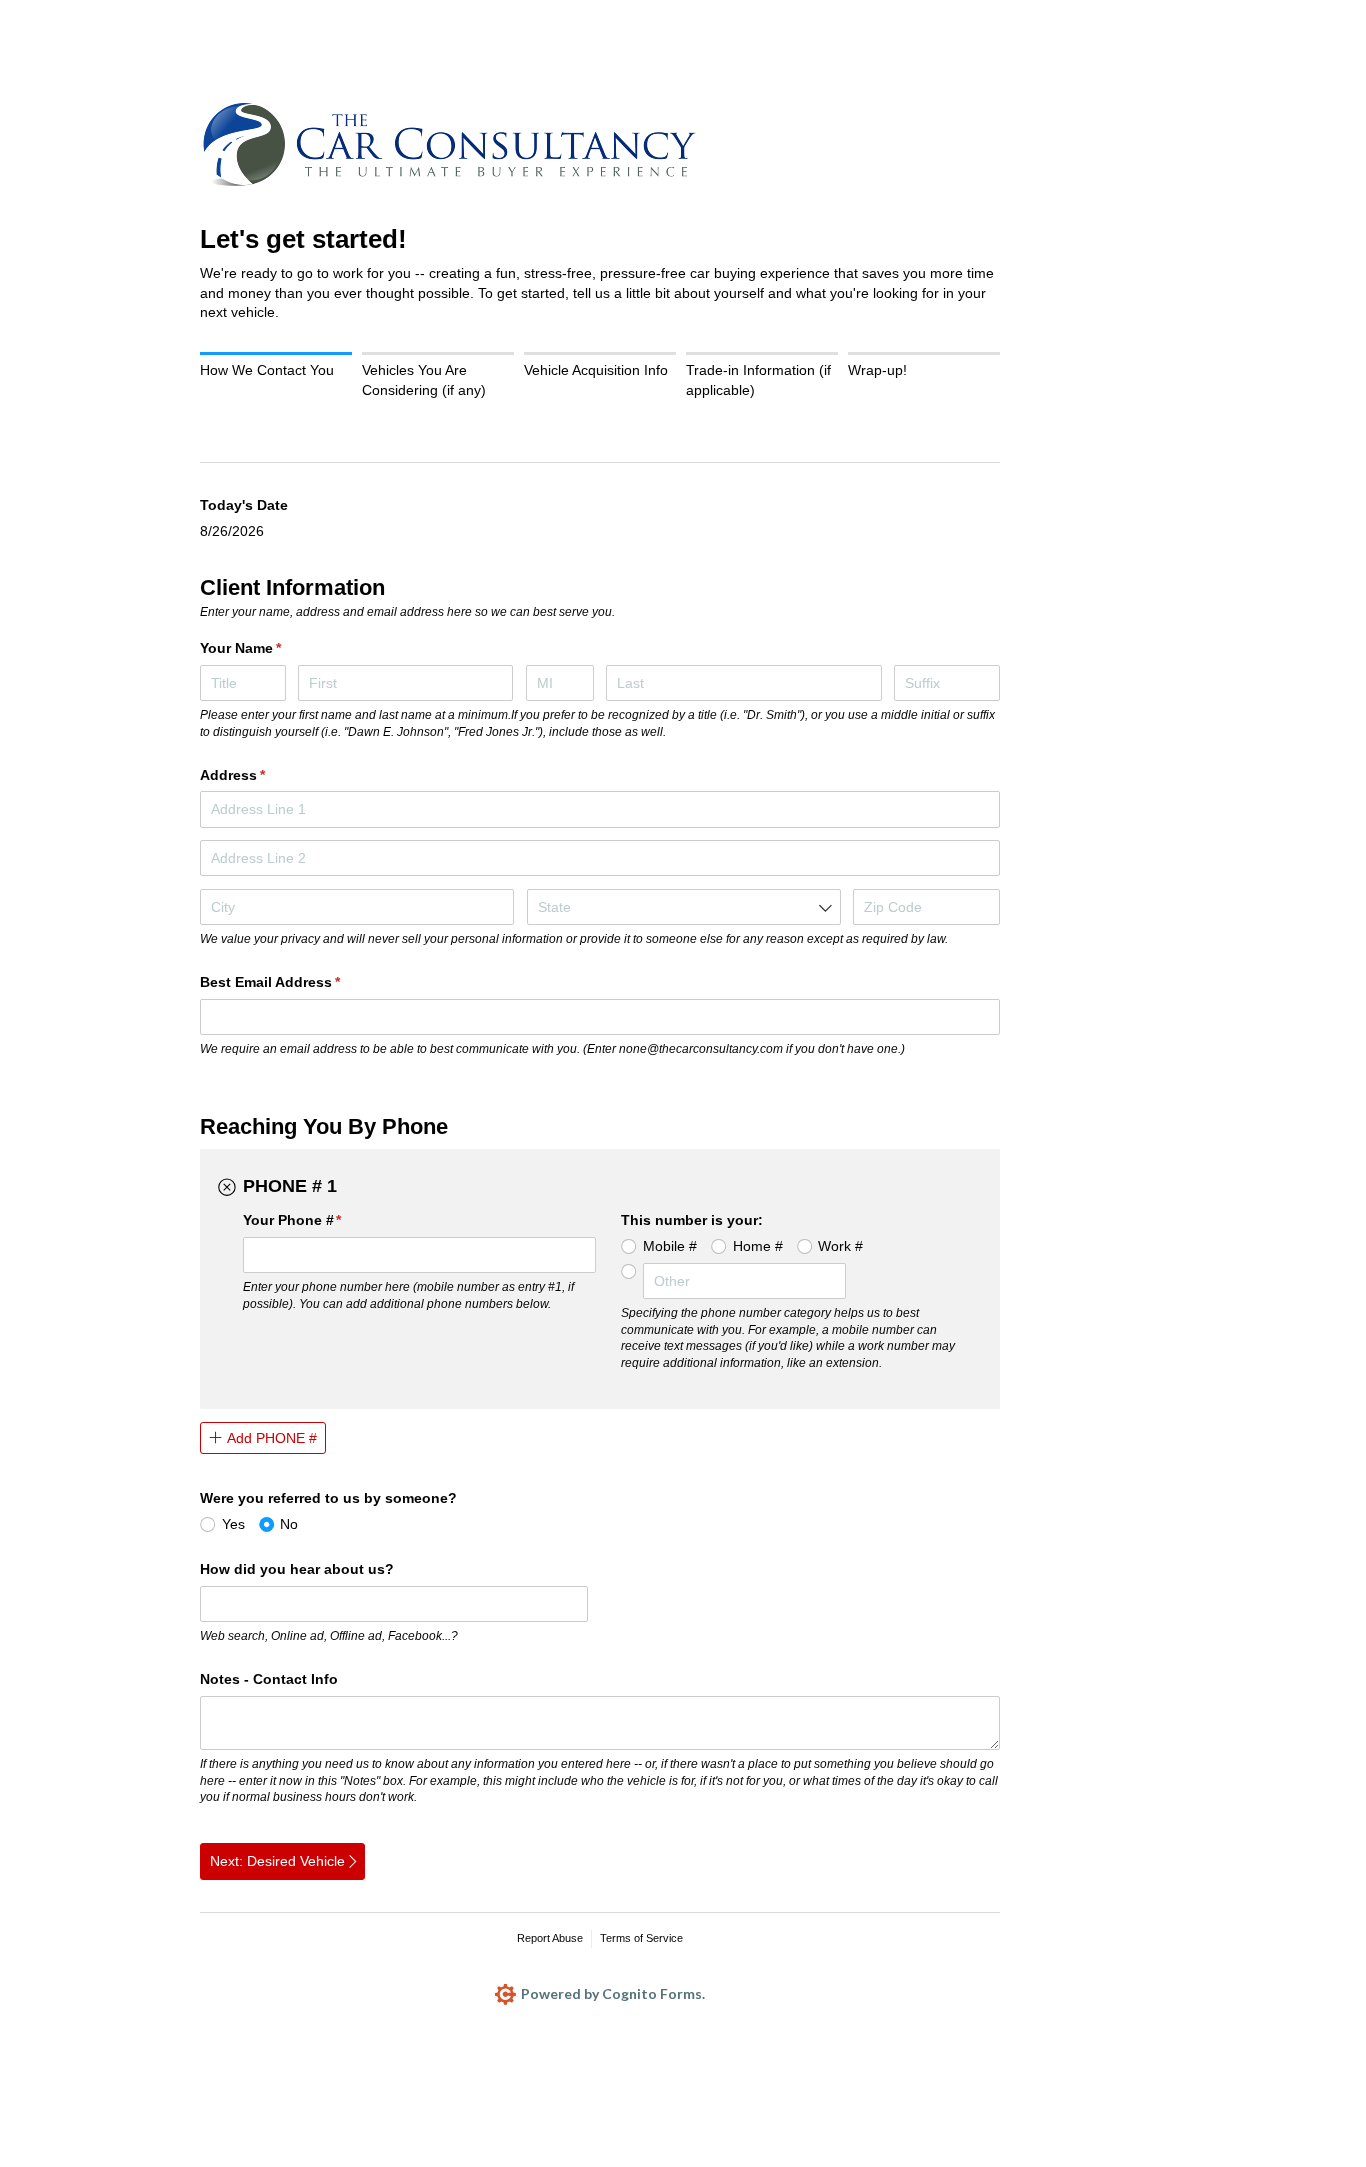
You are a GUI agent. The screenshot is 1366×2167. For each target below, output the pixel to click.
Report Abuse (550, 1938)
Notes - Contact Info (269, 1679)
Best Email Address (299, 982)
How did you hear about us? (297, 1569)
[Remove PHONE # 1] (227, 1187)
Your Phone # (322, 1220)
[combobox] (684, 907)
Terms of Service (641, 1938)
